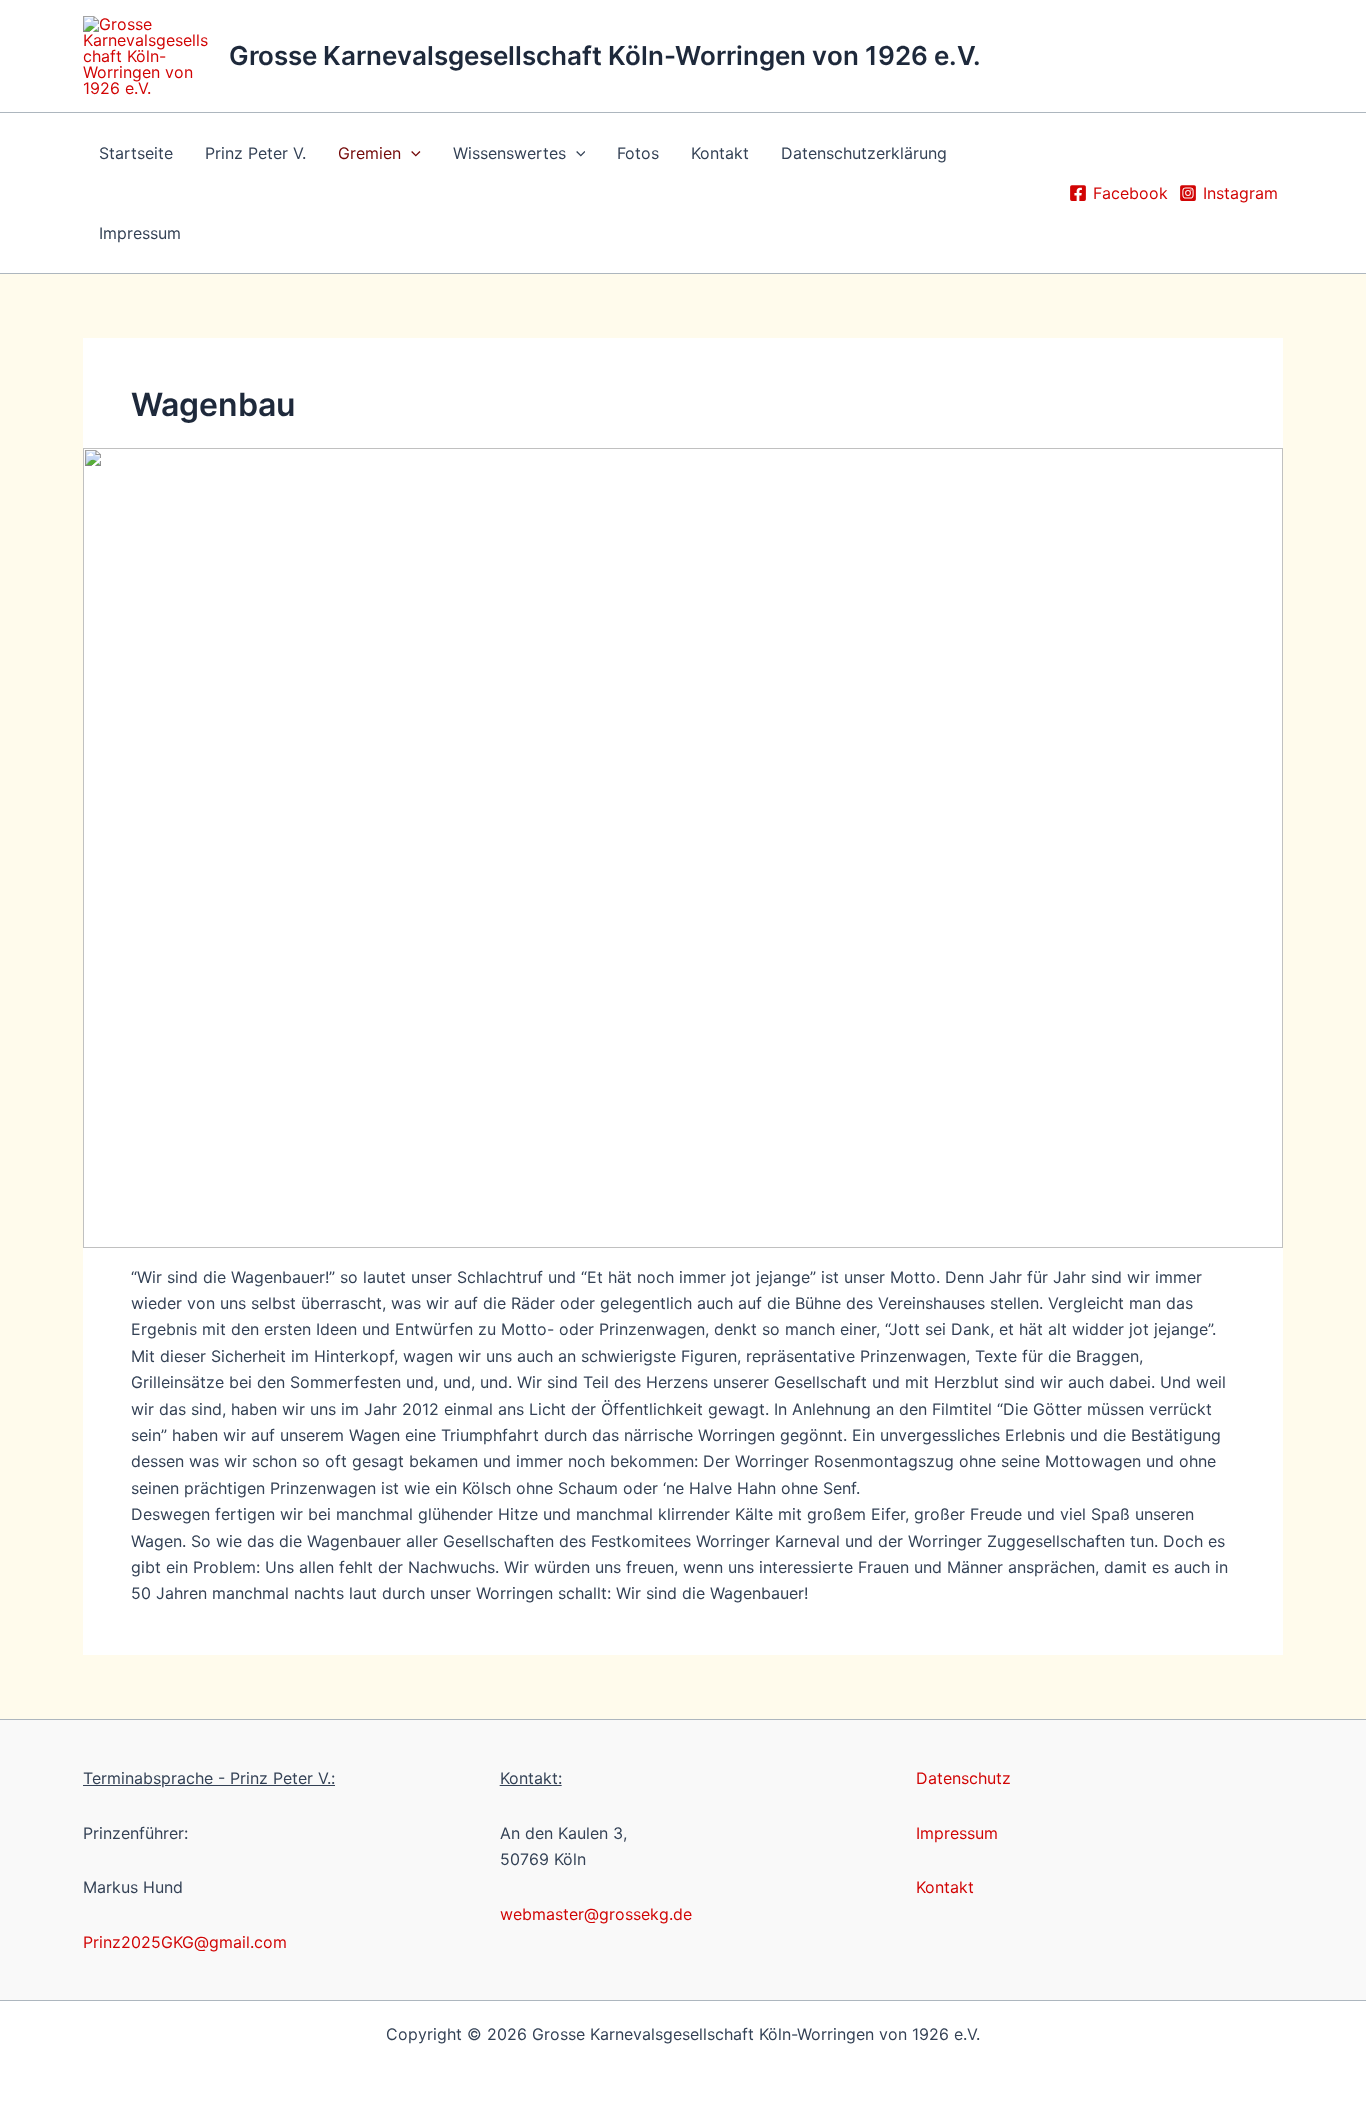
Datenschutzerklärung (864, 153)
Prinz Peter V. (255, 153)
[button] (411, 153)
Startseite (136, 153)
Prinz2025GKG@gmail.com (185, 1942)
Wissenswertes (509, 153)
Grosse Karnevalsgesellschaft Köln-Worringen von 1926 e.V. (605, 55)
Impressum (140, 233)
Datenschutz (963, 1778)
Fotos (638, 153)
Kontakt (720, 153)
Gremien (369, 153)
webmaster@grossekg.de (596, 1914)
